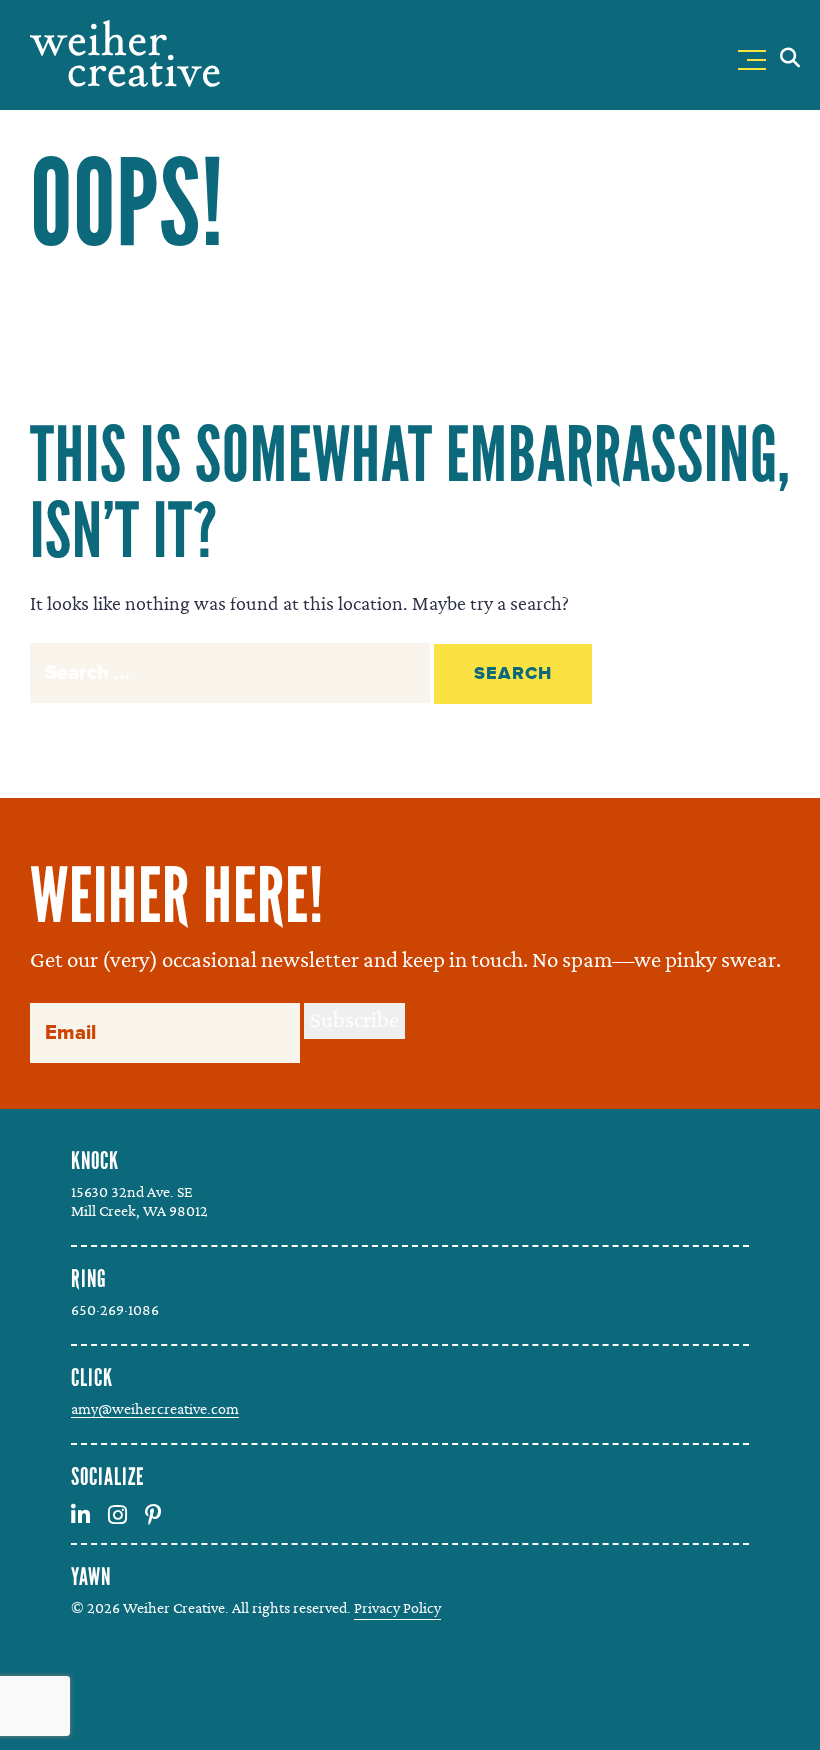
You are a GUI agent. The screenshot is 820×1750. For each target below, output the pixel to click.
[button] (756, 56)
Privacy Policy (397, 1608)
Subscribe (354, 1020)
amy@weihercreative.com (155, 1409)
